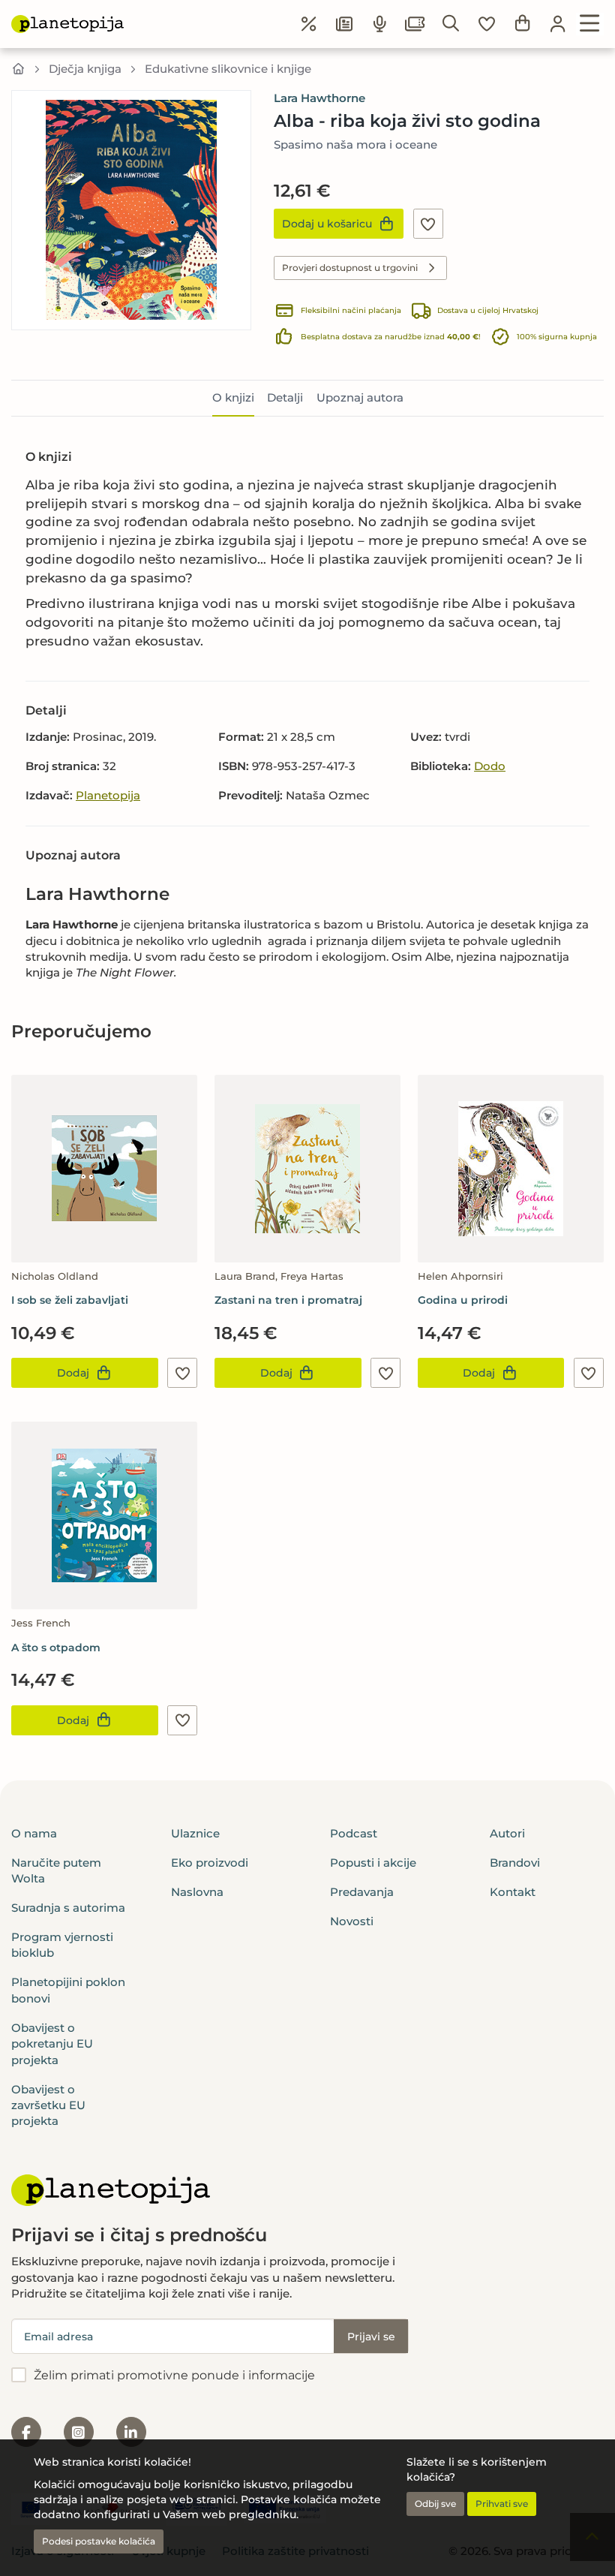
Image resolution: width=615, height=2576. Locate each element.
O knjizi (233, 397)
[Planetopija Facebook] (26, 2432)
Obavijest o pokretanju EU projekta (52, 2044)
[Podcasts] (380, 24)
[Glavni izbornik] (590, 24)
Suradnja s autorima (68, 1908)
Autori (507, 1833)
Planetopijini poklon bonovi (68, 1990)
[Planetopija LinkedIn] (131, 2432)
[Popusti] (309, 24)
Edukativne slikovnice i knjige (228, 69)
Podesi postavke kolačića (99, 2541)
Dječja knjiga (85, 69)
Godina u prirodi (463, 1300)
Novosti (352, 1921)
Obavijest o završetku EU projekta (48, 2105)
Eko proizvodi (210, 1863)
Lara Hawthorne (319, 98)
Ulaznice (195, 1833)
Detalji (285, 397)
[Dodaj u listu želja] (428, 224)
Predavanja (362, 1892)
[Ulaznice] (415, 24)
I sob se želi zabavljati (70, 1300)
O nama (34, 1833)
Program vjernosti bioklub (62, 1945)
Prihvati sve (502, 2504)
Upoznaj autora (360, 397)
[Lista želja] (487, 24)
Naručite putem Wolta (56, 1870)
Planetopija (108, 795)
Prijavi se (371, 2337)
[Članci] (344, 24)
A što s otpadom (56, 1648)
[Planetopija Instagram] (79, 2432)
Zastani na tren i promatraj (288, 1300)
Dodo (490, 766)
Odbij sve (435, 2504)
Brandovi (515, 1863)
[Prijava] (558, 24)
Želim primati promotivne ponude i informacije (174, 2375)
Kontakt (513, 1892)
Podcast (354, 1833)
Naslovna (197, 1892)
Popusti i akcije (373, 1863)
